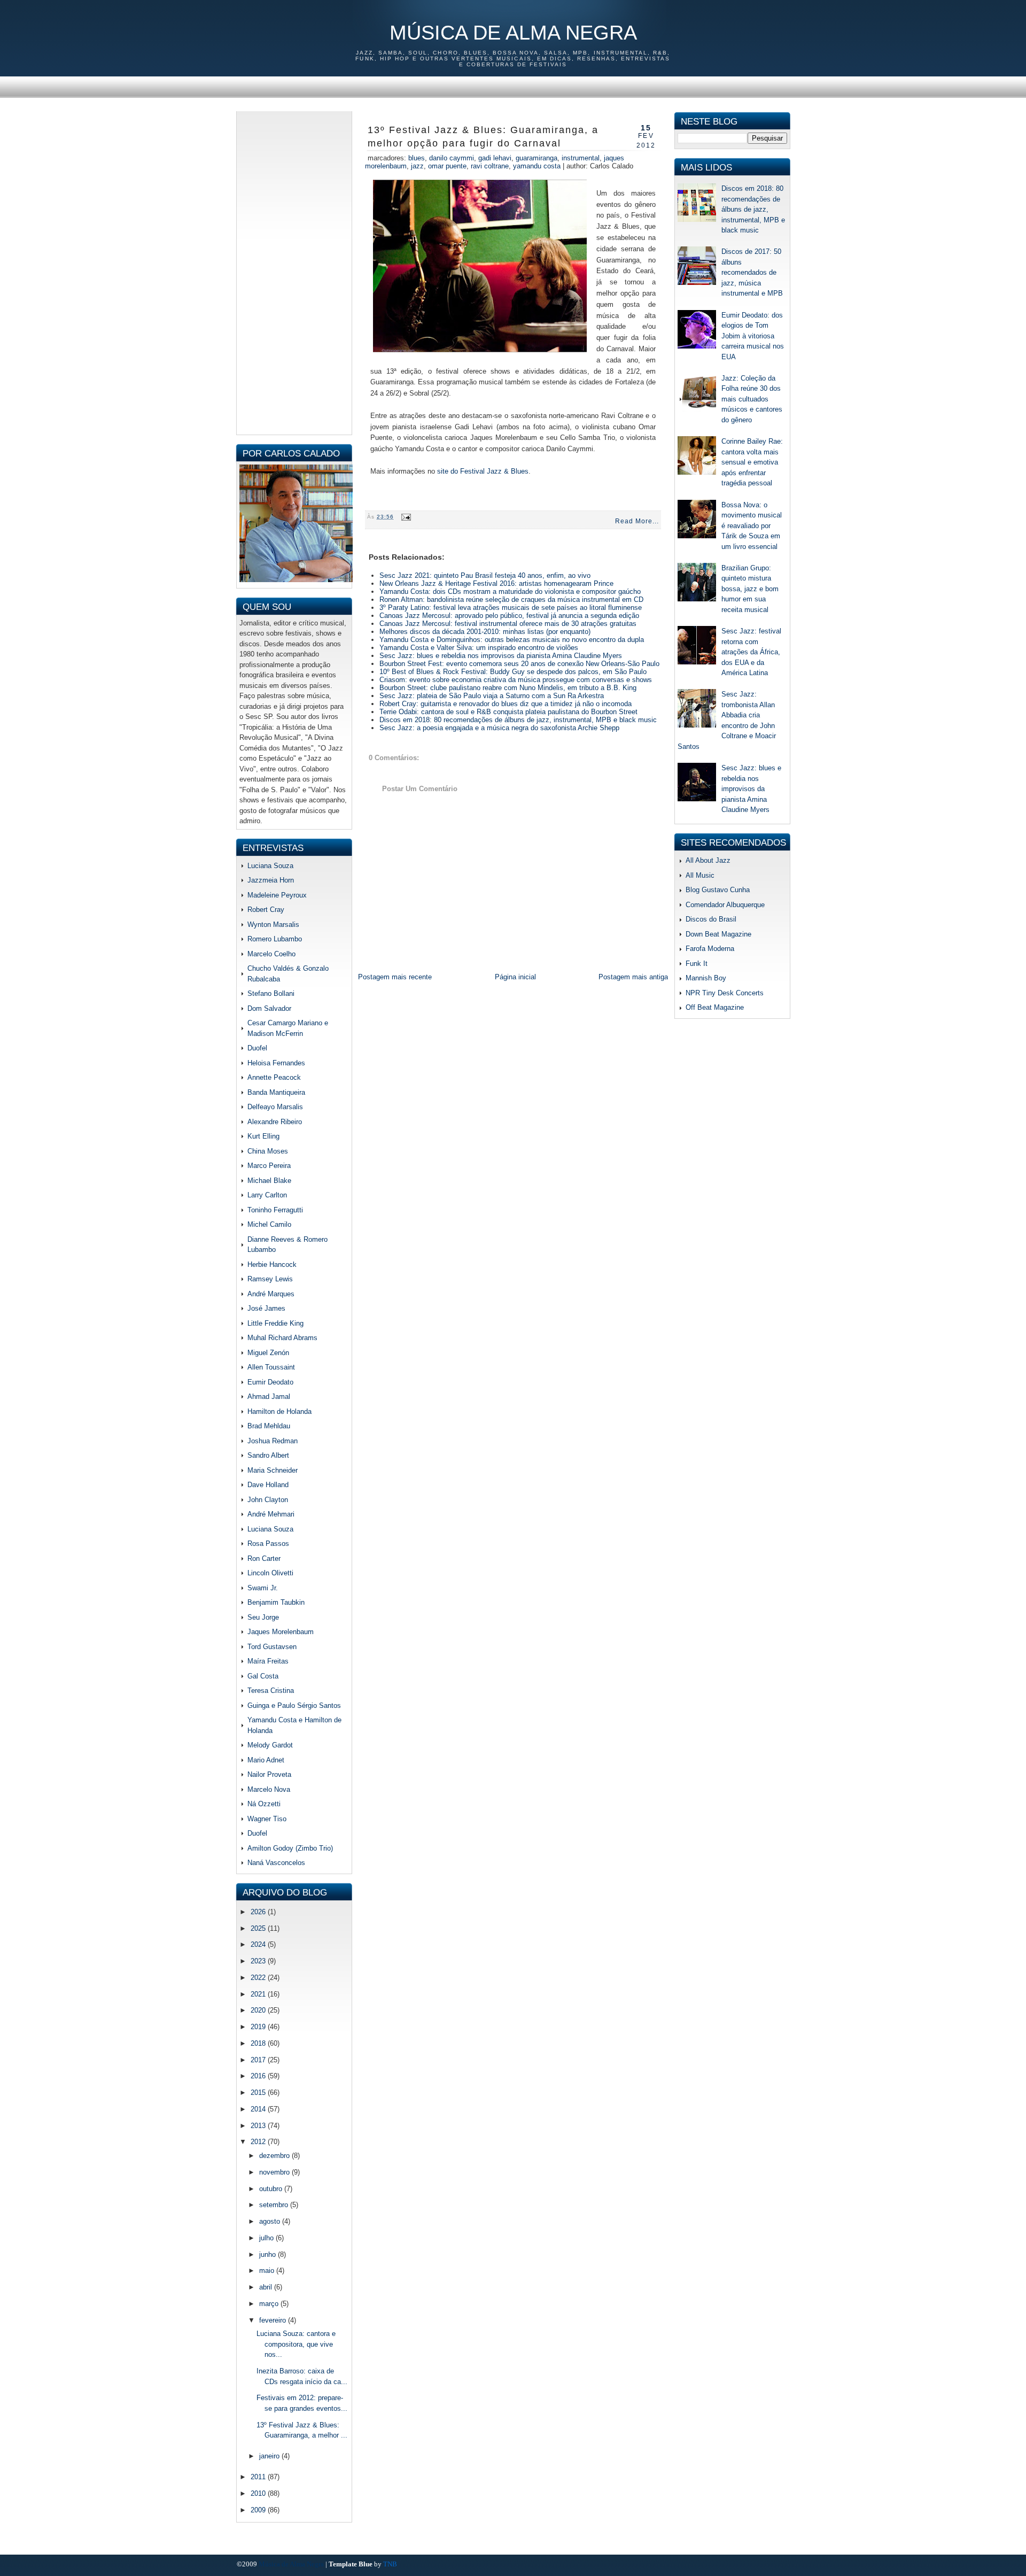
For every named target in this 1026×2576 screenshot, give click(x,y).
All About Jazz (708, 860)
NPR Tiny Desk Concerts (725, 993)
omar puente (447, 166)
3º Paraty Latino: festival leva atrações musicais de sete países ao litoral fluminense (511, 608)
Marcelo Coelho (271, 954)
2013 (259, 2126)
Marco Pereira (269, 1166)
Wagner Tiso (267, 1819)
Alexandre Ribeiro (275, 1122)
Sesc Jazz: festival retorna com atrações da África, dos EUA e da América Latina (751, 652)
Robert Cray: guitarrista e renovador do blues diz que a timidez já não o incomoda (506, 704)
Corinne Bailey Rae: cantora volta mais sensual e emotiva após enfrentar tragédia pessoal (752, 462)
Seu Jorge (263, 1617)
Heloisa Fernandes (276, 1063)
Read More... (637, 521)
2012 (259, 2142)
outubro (272, 2189)
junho (269, 2254)
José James (266, 1308)
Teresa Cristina (271, 1691)
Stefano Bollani (271, 993)
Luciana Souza (270, 866)
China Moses (268, 1151)
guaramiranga (537, 158)
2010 (259, 2493)
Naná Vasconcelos (276, 1863)
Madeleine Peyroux (277, 895)
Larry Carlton (267, 1195)
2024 (259, 1944)
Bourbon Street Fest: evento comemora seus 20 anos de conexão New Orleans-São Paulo (519, 664)
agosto (271, 2221)
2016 (259, 2076)
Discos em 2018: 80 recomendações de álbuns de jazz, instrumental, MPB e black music (518, 720)
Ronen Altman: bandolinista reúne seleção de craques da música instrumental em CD (511, 599)
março (270, 2304)
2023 (259, 1961)
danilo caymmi (452, 158)
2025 (259, 1928)
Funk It (697, 964)
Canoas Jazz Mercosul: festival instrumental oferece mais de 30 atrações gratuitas (508, 624)
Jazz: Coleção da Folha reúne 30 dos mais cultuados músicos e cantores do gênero (752, 399)
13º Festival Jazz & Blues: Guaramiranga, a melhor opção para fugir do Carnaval (483, 137)
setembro (275, 2205)
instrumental (581, 158)
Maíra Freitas (268, 1661)
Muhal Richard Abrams (282, 1338)
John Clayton (268, 1500)
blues (417, 158)
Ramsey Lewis (270, 1279)
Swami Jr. (263, 1588)
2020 (259, 2010)
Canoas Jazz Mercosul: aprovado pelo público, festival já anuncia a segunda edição (509, 616)
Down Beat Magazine (718, 934)
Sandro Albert (268, 1455)
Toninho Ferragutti (275, 1210)
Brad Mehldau (269, 1426)
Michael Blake (269, 1181)
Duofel (257, 1048)
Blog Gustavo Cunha (718, 890)
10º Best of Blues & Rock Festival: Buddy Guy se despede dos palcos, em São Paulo (513, 672)
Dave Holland (268, 1485)
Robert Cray (266, 910)
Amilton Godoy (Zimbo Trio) (290, 1848)
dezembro (275, 2156)
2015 (259, 2092)
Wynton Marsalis (273, 925)
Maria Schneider (273, 1470)
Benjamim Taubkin (276, 1602)
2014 (259, 2109)
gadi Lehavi (495, 158)
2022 (259, 1978)
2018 (259, 2043)
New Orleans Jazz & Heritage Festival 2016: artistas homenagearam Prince (496, 583)
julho (267, 2238)
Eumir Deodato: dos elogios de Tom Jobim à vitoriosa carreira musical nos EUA (753, 336)
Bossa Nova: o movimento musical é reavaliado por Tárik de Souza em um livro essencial (752, 526)
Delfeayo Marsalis (275, 1107)
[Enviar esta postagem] (405, 517)
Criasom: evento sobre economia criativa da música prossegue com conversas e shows (516, 680)
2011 (259, 2477)
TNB (390, 2564)
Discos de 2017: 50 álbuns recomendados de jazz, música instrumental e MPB (752, 272)
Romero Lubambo (275, 939)
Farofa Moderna (710, 949)
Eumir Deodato (270, 1382)
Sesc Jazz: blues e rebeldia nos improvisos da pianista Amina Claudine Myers (501, 656)
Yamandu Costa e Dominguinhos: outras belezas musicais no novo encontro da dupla (512, 640)
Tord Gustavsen (272, 1647)
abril (267, 2287)
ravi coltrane (490, 166)
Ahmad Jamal (269, 1397)
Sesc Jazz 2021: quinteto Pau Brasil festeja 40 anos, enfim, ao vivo (485, 575)
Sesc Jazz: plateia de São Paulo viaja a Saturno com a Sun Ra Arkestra (492, 696)
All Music (700, 875)
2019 (259, 2027)
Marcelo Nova (269, 1789)
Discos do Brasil (711, 919)
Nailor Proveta (269, 1774)
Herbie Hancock (272, 1264)
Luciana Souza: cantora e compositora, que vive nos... (296, 2344)
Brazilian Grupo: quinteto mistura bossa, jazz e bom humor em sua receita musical (750, 589)
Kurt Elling (263, 1136)
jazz (417, 166)
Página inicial (515, 977)
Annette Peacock (274, 1077)
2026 (259, 1912)
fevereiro (274, 2320)
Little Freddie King (275, 1323)
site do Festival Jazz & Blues (483, 471)
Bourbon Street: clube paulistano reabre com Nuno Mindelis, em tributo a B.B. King (508, 688)
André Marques (271, 1294)
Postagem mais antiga (633, 977)
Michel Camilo (269, 1224)
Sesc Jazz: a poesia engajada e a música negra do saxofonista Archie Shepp (499, 728)
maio (268, 2271)
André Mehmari (271, 1514)
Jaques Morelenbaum (281, 1632)
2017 (259, 2060)
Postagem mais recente (395, 977)
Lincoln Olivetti (270, 1573)
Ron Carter (264, 1558)
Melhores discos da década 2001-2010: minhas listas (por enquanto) (485, 632)
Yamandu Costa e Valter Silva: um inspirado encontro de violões (479, 648)
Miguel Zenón (268, 1353)
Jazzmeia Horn (271, 880)
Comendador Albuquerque (725, 905)
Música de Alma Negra (513, 33)
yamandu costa (537, 166)
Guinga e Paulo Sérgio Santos (294, 1705)
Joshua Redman (273, 1441)
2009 (259, 2510)
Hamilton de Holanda (279, 1411)
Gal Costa (263, 1676)
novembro (275, 2172)
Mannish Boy (706, 978)
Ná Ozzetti (264, 1804)
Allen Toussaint (271, 1367)
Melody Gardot (270, 1745)
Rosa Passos (268, 1544)
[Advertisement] (294, 272)
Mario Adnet (266, 1760)
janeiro (270, 2456)
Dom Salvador (269, 1008)
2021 (259, 1994)
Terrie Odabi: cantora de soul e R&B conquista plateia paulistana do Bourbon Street (508, 712)
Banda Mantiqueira (276, 1092)
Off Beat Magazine (715, 1007)
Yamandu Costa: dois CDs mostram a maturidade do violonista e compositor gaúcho (510, 591)
